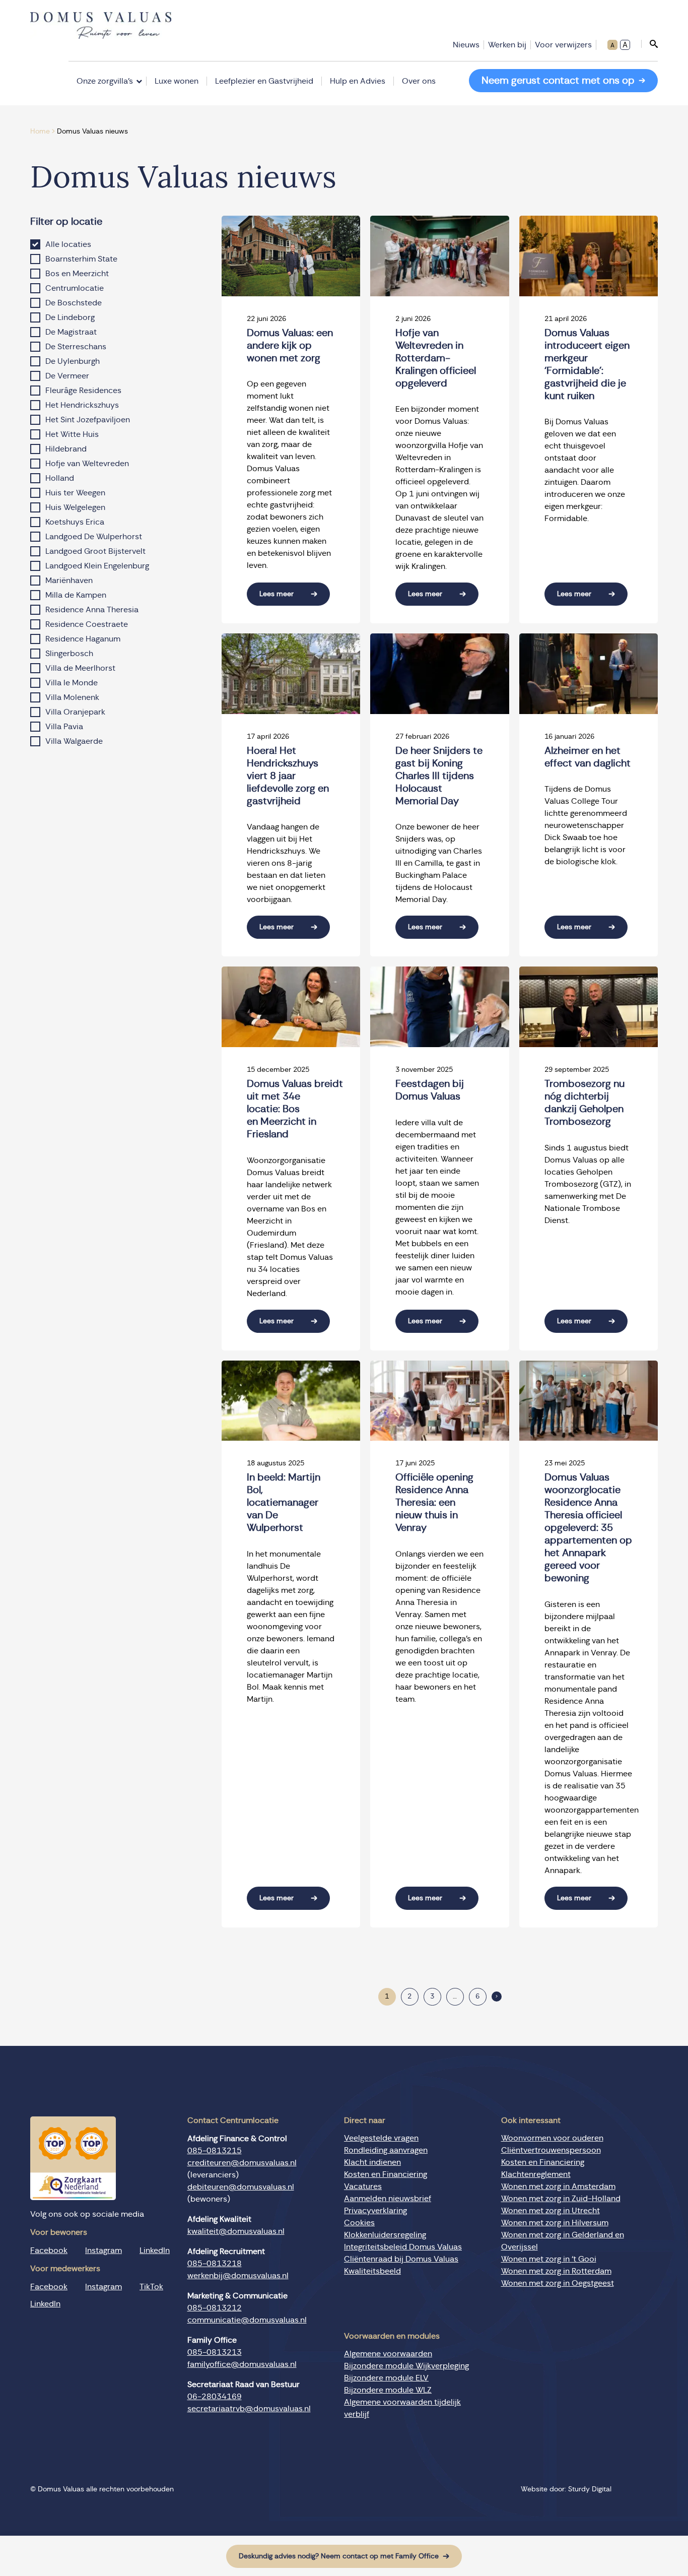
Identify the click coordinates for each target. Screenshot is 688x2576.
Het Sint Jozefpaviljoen (88, 420)
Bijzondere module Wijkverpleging (406, 2366)
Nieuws (466, 45)
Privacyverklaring (375, 2211)
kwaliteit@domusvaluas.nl (236, 2231)
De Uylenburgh (73, 361)
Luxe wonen (177, 81)
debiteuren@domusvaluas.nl (241, 2187)
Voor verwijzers (563, 45)
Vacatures (363, 2186)
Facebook (49, 2250)
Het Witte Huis (72, 434)
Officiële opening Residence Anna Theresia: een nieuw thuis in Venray (434, 1503)
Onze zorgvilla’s (105, 81)
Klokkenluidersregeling (385, 2235)
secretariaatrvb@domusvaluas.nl (249, 2409)
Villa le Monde (72, 683)
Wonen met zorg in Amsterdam (558, 2186)
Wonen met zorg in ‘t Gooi (549, 2259)
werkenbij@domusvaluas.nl (238, 2276)
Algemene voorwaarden (388, 2354)
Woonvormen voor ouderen (552, 2138)
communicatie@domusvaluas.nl (247, 2320)
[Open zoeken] (649, 44)
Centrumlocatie (75, 288)
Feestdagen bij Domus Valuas (430, 1090)
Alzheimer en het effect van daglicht (588, 757)
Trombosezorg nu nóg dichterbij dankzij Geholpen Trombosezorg (584, 1103)
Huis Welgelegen (75, 507)
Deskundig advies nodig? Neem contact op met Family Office (339, 2556)
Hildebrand (66, 449)
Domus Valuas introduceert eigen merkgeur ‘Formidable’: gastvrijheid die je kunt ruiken (587, 365)
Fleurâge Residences (83, 391)
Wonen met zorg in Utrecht (551, 2211)
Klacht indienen (372, 2162)
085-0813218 (215, 2264)
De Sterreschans (76, 347)
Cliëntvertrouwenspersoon (551, 2150)
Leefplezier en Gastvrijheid (264, 81)
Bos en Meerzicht (77, 274)
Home (40, 132)
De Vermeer (67, 376)
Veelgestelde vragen (381, 2138)
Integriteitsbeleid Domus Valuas (403, 2247)
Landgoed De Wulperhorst (94, 537)
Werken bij (507, 45)
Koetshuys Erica (75, 522)
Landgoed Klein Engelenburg (97, 566)
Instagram (104, 2250)
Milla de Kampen (76, 595)
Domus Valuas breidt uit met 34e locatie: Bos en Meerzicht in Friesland (295, 1109)
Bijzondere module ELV (386, 2378)
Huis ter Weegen (75, 493)
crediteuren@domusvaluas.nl (242, 2163)
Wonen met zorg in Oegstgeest (558, 2283)
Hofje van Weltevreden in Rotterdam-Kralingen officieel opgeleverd (436, 358)
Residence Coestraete (87, 624)
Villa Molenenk (72, 697)
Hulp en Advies (358, 81)
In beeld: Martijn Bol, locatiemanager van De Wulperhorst (284, 1503)
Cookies (359, 2223)
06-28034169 (215, 2397)
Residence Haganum (83, 639)
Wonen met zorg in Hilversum (555, 2223)
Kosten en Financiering (386, 2174)
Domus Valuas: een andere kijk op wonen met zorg (290, 346)
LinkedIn (155, 2250)
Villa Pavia (64, 727)
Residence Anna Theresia (92, 610)
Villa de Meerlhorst (80, 668)
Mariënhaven (69, 581)
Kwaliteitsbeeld (372, 2271)
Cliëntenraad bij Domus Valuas (401, 2259)
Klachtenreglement (536, 2174)
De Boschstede (74, 303)
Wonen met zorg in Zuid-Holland (561, 2199)
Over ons (419, 81)
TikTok (151, 2286)
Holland (60, 478)
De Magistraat (71, 332)
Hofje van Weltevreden (87, 464)
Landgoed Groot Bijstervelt (95, 551)
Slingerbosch (69, 654)
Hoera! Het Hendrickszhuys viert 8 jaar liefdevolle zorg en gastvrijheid (288, 776)
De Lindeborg (70, 317)
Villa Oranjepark (75, 712)
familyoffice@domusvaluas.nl (242, 2364)
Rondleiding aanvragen (386, 2150)
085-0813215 (215, 2151)
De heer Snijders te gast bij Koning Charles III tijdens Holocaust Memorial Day (439, 776)
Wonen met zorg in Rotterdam (556, 2271)
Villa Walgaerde (74, 741)
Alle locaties (68, 244)
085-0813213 (215, 2352)
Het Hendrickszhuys (82, 405)
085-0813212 (215, 2308)
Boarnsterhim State (81, 259)
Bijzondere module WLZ (388, 2390)
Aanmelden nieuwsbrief (388, 2199)
